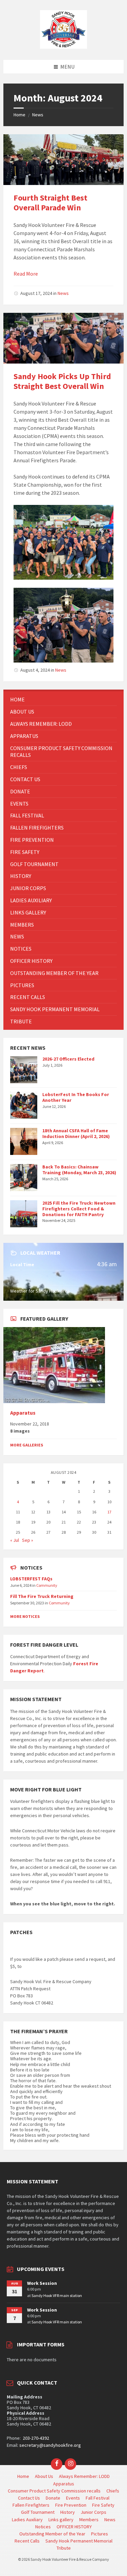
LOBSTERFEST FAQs (31, 1579)
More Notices (25, 1616)
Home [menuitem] (23, 2476)
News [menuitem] (110, 2520)
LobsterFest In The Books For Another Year (76, 1097)
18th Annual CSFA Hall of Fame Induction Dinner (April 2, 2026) (76, 1133)
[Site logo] (64, 47)
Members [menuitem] (89, 2520)
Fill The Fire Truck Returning (42, 1596)
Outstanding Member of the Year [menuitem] (52, 2534)
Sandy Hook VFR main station (57, 2295)
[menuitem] (63, 700)
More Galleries (27, 1445)
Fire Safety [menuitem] (103, 2505)
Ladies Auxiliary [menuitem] (27, 2520)
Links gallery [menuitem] (61, 2520)
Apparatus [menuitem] (64, 2484)
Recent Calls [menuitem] (27, 2541)
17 (109, 1512)
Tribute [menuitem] (64, 2548)
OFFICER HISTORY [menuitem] (74, 2527)
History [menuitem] (68, 2512)
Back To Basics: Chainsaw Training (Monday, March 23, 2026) (79, 1170)
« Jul (15, 1540)
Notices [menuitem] (43, 2527)
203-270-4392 (35, 2438)
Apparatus (23, 1413)
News (38, 115)
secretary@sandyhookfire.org (50, 2445)
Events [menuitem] (73, 2498)
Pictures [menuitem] (100, 2534)
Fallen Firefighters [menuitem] (31, 2505)
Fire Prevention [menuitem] (71, 2505)
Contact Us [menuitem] (29, 2498)
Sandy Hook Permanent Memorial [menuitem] (79, 2541)
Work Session (42, 2283)
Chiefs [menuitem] (113, 2491)
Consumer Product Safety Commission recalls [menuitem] (54, 2491)
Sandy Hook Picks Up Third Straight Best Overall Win (62, 381)
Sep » (28, 1540)
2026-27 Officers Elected (68, 1059)
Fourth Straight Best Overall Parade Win (50, 203)
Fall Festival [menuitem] (98, 2498)
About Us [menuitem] (44, 2476)
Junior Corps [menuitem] (93, 2512)
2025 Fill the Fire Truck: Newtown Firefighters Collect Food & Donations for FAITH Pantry (79, 1209)
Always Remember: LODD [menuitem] (84, 2476)
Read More (26, 274)
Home (19, 115)
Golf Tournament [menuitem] (38, 2512)
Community (47, 1585)
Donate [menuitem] (53, 2498)
